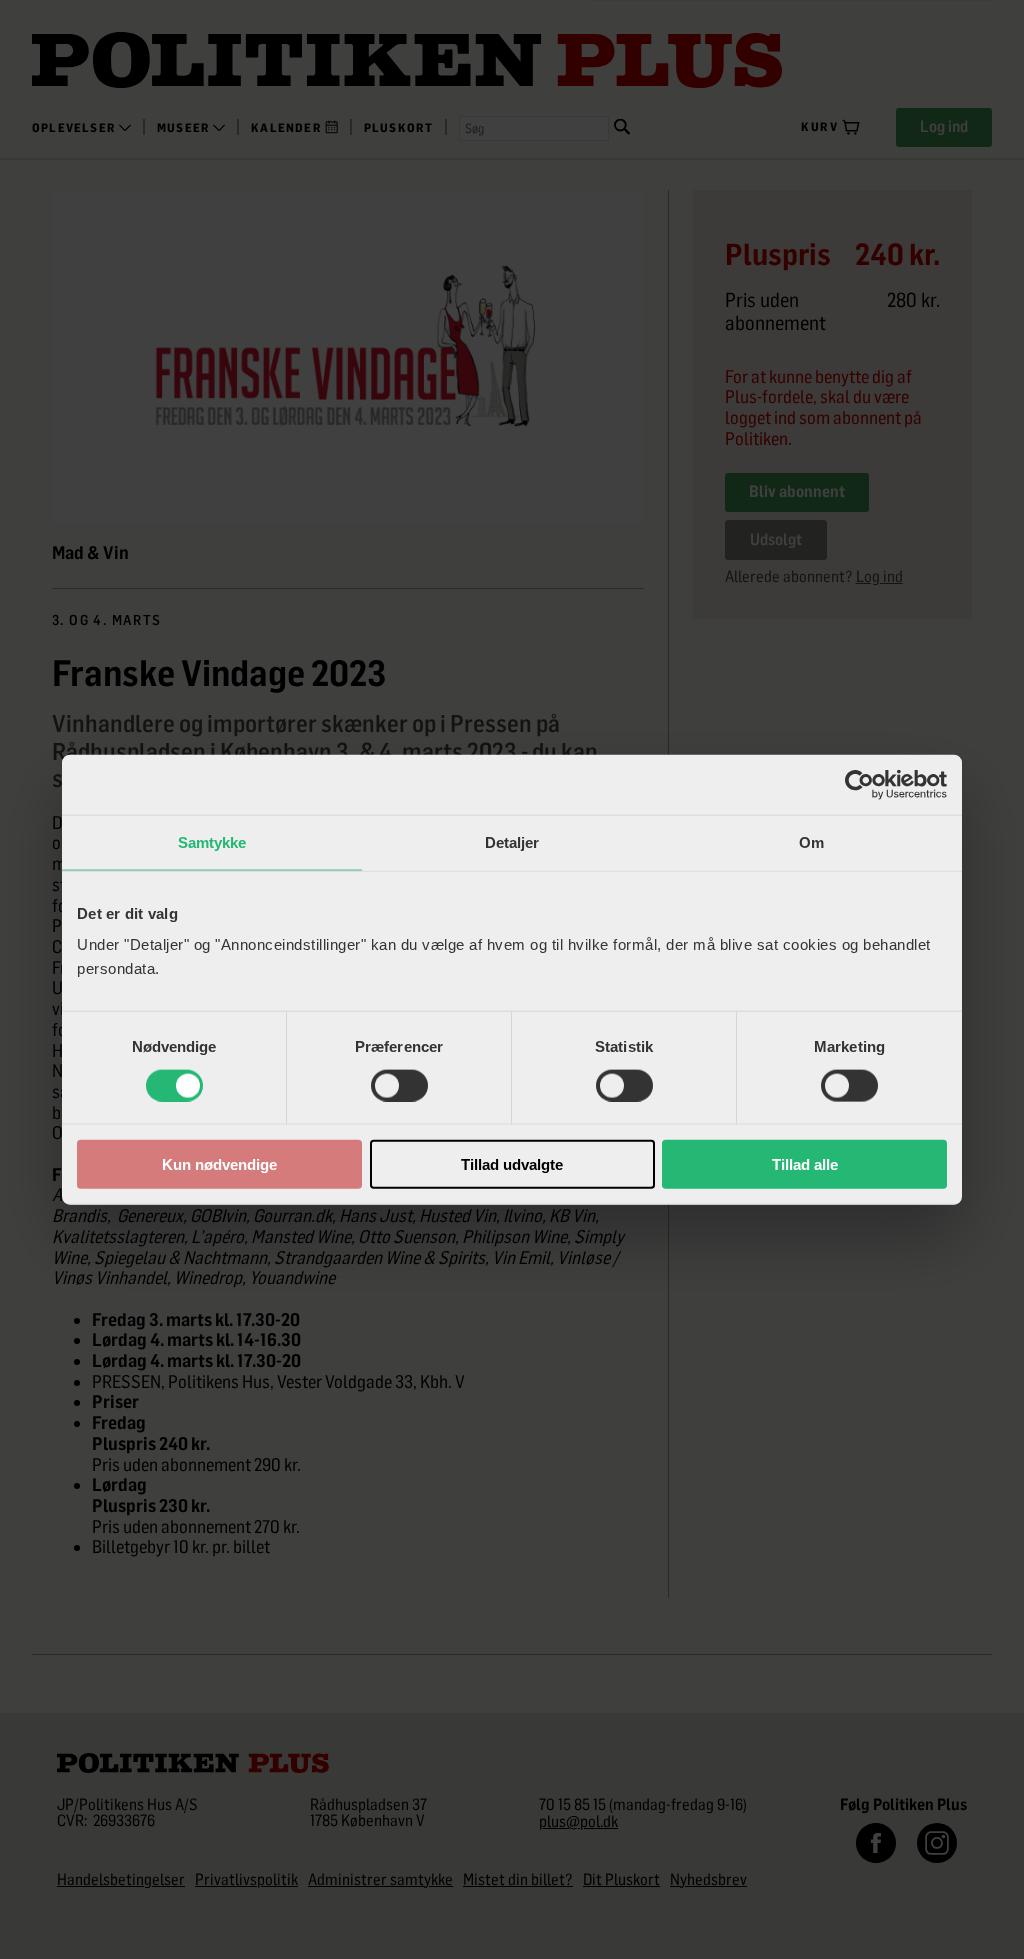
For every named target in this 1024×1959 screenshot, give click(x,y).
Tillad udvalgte (512, 1164)
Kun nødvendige (219, 1164)
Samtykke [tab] (212, 841)
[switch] (399, 1085)
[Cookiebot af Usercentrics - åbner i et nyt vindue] (859, 784)
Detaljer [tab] (512, 841)
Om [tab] (811, 841)
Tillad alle (805, 1164)
